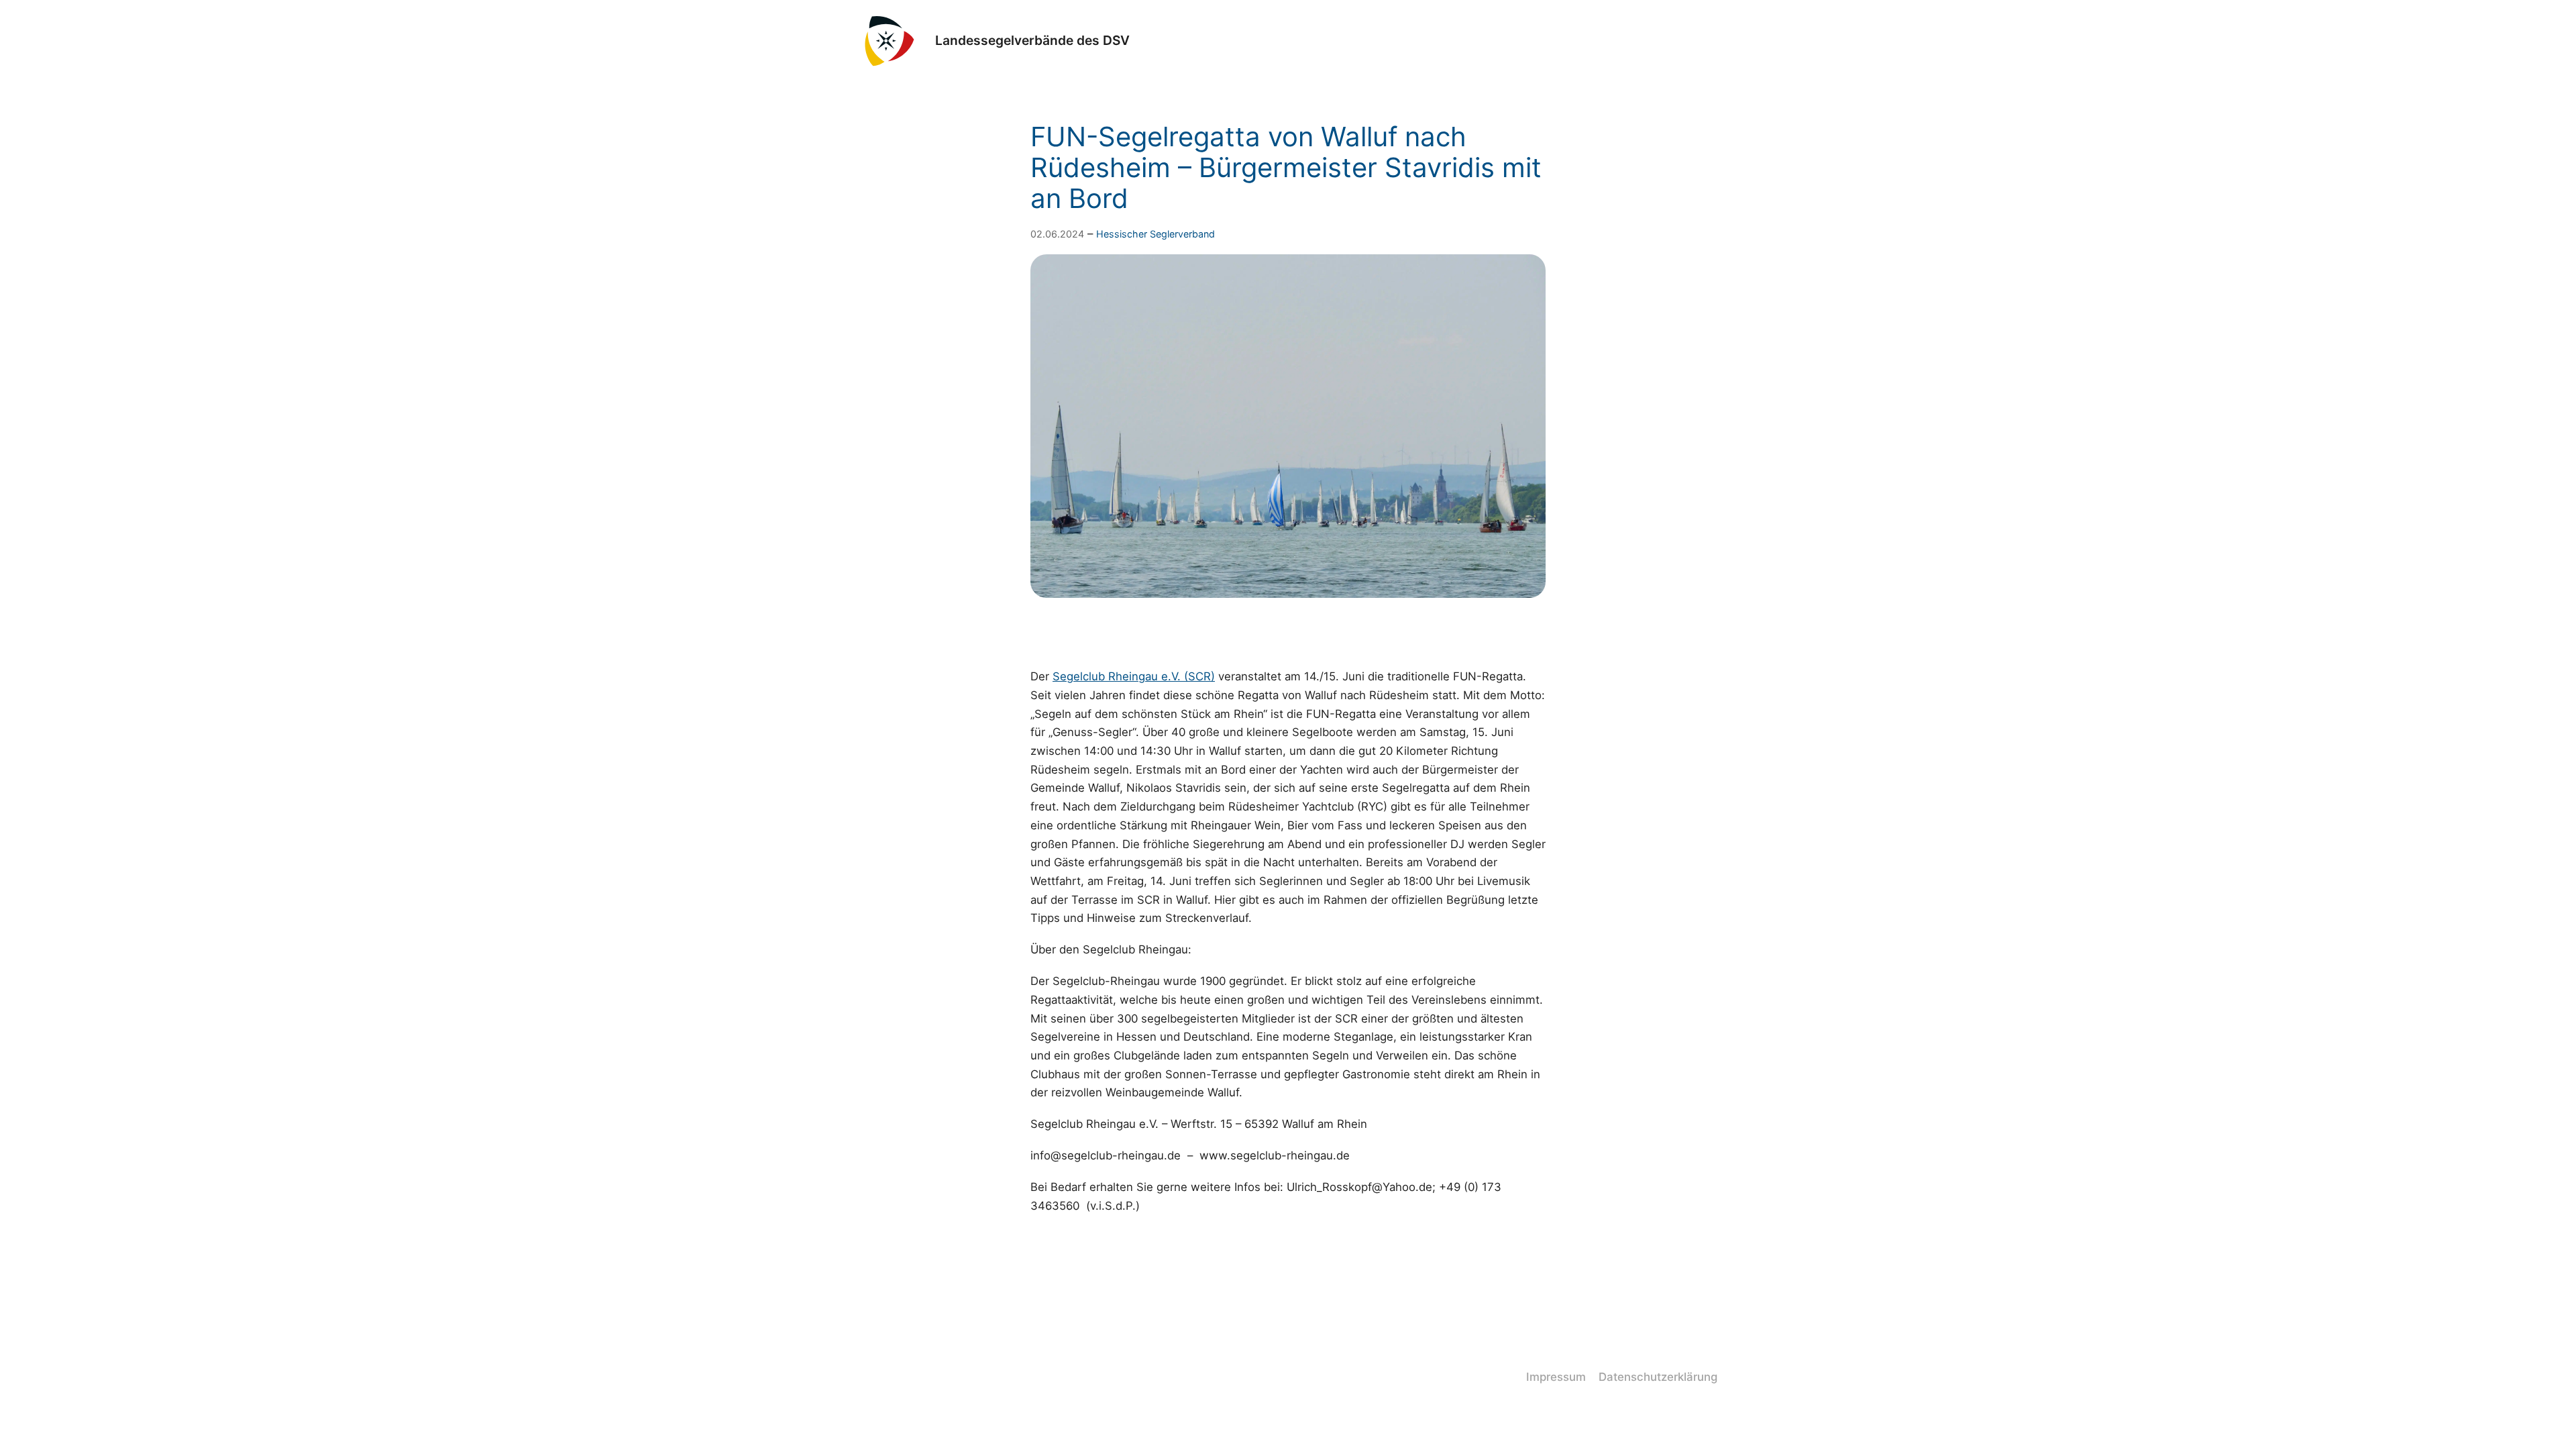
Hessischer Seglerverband (1156, 234)
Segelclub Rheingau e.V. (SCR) (1134, 676)
